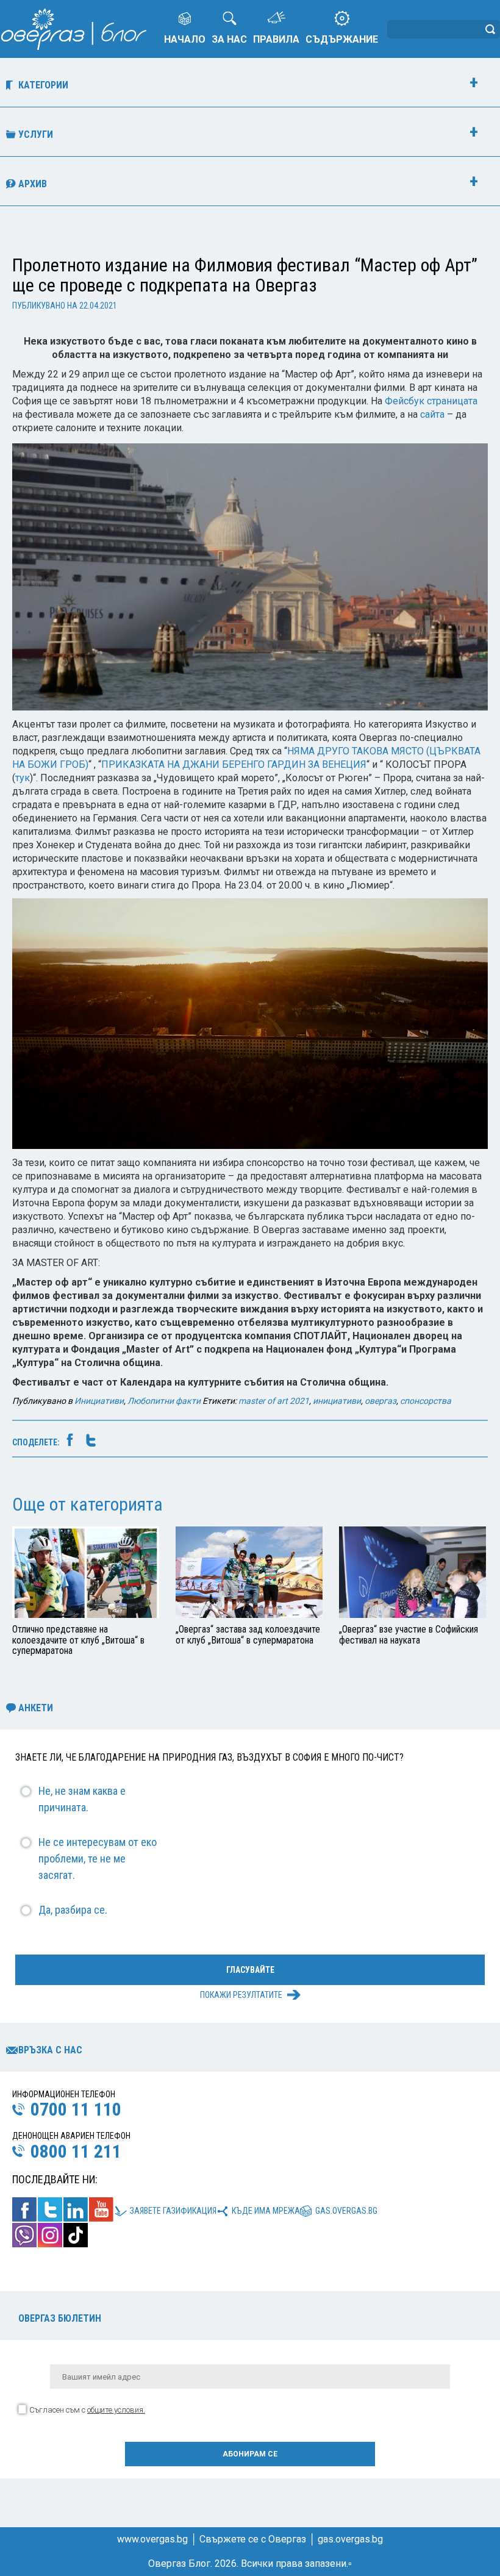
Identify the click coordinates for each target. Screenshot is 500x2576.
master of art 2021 (274, 1401)
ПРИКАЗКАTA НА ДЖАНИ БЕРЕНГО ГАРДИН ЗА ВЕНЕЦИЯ (234, 764)
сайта (432, 414)
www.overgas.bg (152, 2539)
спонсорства (426, 1401)
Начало (185, 39)
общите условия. (116, 2410)
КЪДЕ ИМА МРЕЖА (266, 2211)
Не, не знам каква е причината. (82, 1799)
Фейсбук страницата (431, 401)
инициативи (337, 1401)
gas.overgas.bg (346, 2211)
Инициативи (99, 1401)
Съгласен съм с (87, 2410)
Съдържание (342, 39)
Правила (276, 39)
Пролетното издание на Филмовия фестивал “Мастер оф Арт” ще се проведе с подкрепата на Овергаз (245, 275)
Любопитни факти (164, 1401)
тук (23, 778)
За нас (229, 39)
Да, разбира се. (73, 1910)
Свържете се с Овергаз (253, 2539)
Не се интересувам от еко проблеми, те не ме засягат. (98, 1859)
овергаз (380, 1401)
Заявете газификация (173, 2211)
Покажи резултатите (241, 1995)
